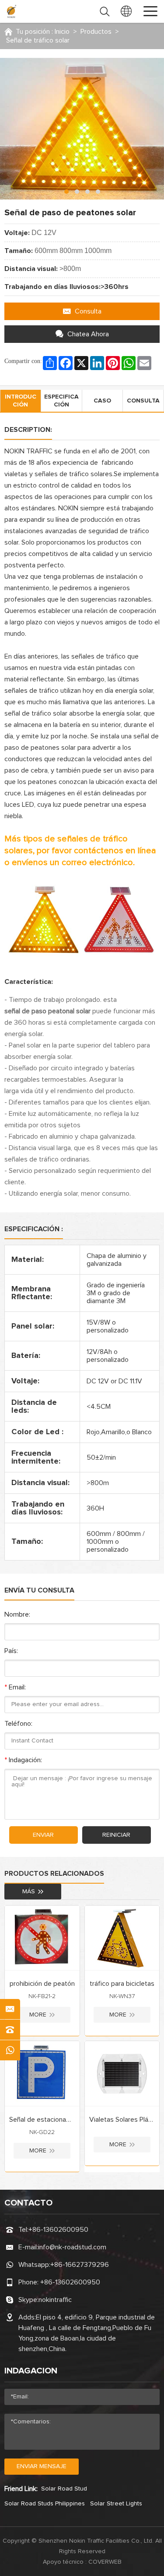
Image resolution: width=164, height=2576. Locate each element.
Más (29, 1892)
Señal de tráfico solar (38, 40)
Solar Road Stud (64, 2489)
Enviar (43, 1835)
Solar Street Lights (116, 2504)
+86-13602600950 (58, 2230)
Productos (96, 32)
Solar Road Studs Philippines (45, 2504)
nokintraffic (55, 2300)
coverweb (105, 2562)
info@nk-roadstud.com (72, 2247)
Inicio (62, 32)
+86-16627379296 (80, 2265)
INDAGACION (31, 2371)
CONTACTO (28, 2203)
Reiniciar (116, 1835)
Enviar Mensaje (42, 2466)
